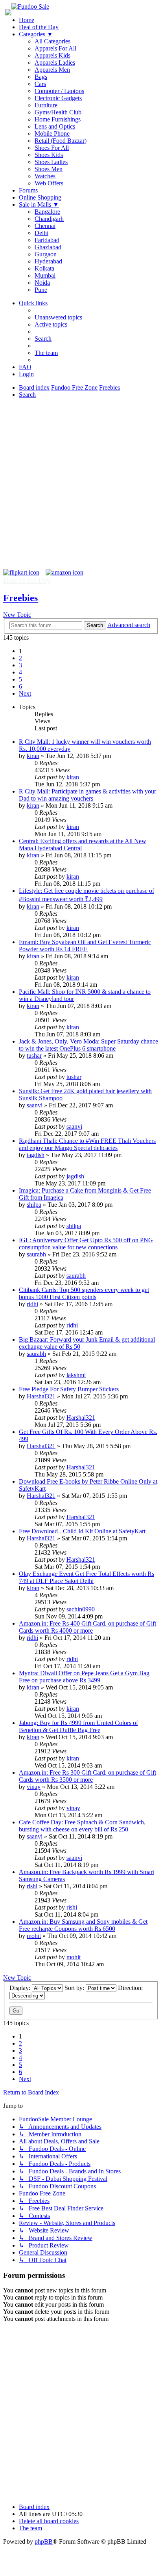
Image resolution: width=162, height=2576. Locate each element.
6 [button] (20, 686)
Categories (36, 34)
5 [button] (20, 679)
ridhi (32, 1304)
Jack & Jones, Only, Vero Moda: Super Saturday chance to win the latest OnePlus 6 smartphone (88, 1045)
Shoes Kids (49, 155)
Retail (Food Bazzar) (61, 141)
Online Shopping (40, 197)
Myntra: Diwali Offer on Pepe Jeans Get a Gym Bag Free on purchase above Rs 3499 (84, 1677)
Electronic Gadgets (58, 98)
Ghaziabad (48, 247)
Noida (42, 283)
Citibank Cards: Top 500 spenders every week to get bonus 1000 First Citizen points (84, 1293)
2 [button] (20, 658)
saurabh (36, 1254)
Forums (28, 190)
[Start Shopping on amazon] (64, 572)
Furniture (46, 105)
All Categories (52, 41)
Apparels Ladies (55, 63)
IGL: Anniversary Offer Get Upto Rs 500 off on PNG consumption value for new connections (86, 1244)
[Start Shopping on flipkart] (21, 572)
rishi (32, 1886)
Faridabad (47, 240)
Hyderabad (48, 261)
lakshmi (76, 1375)
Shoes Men (49, 169)
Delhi (41, 233)
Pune (41, 290)
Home (27, 20)
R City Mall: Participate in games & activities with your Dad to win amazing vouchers (87, 795)
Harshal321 (41, 1396)
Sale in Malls (39, 204)
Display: (21, 1988)
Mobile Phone (52, 133)
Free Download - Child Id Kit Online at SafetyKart (82, 1531)
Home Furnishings (58, 119)
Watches (45, 176)
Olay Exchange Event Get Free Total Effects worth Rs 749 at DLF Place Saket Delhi (87, 1577)
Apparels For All (55, 48)
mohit (34, 1936)
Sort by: (75, 1988)
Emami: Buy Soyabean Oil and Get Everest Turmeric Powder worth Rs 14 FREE (85, 945)
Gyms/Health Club (58, 112)
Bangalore (47, 212)
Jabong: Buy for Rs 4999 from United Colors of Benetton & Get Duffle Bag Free (78, 1726)
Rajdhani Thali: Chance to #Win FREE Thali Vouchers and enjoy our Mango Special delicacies (87, 1144)
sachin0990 (81, 1609)
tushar (34, 1056)
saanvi (35, 1105)
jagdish (36, 1155)
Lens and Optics (55, 126)
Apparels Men (52, 70)
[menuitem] (58, 317)
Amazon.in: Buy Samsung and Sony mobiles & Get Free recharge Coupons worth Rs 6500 (83, 1925)
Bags (41, 77)
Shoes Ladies (51, 162)
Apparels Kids (52, 55)
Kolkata (44, 268)
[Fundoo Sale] (30, 7)
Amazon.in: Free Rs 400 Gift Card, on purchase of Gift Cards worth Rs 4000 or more (87, 1627)
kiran (33, 756)
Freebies (20, 598)
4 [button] (20, 672)
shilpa (34, 1205)
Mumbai (45, 275)
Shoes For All (52, 148)
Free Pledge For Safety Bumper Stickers (69, 1389)
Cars (40, 84)
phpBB (44, 2541)
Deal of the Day (39, 27)
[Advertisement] (81, 488)
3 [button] (20, 665)
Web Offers (49, 183)
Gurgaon (46, 254)
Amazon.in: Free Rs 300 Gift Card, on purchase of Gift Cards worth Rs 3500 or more (87, 1776)
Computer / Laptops (59, 91)
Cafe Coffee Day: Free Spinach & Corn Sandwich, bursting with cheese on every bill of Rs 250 (82, 1826)
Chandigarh (49, 219)
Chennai (45, 226)
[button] (25, 693)
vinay (34, 1787)
